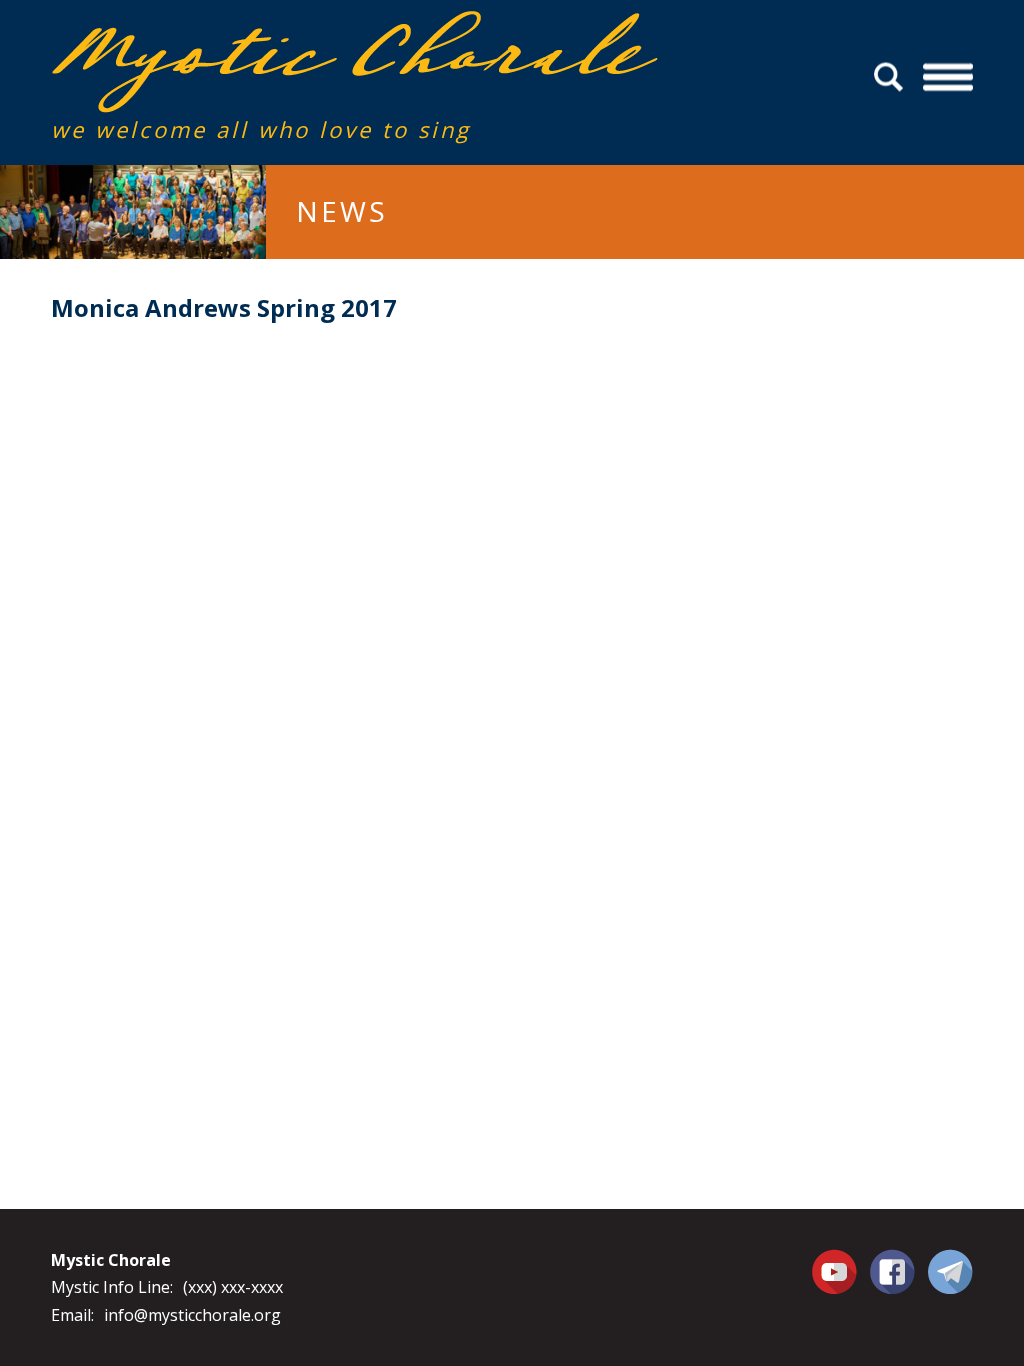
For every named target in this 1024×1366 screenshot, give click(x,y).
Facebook (892, 1260)
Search (891, 77)
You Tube (837, 1271)
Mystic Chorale (166, 31)
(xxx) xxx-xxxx (233, 1287)
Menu (948, 77)
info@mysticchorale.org (192, 1315)
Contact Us (950, 1271)
